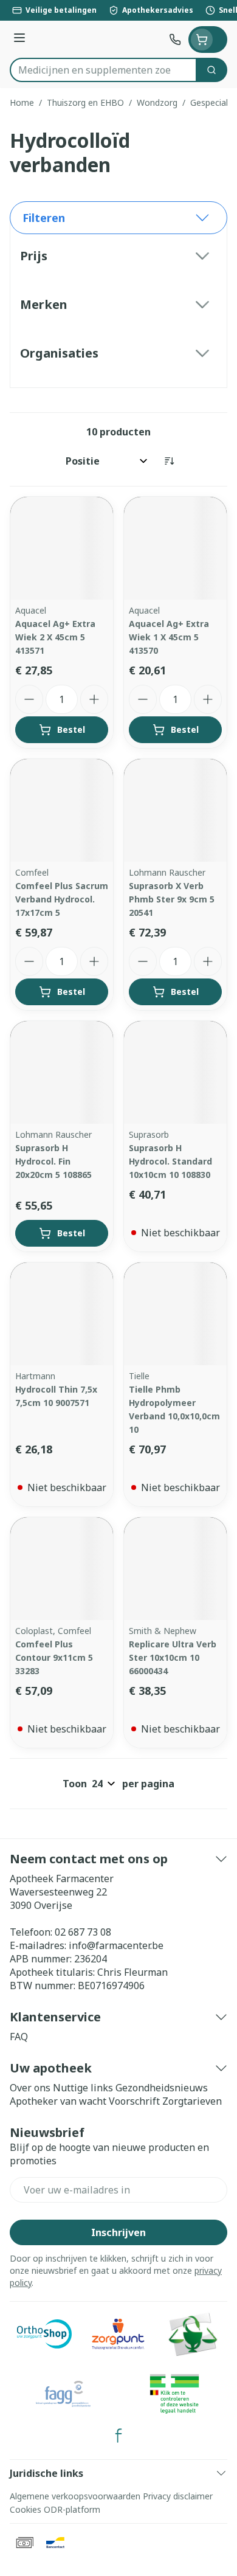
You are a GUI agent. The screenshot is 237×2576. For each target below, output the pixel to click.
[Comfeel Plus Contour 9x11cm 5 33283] (62, 1569)
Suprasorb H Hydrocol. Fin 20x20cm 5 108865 (53, 1161)
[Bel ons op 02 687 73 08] (175, 40)
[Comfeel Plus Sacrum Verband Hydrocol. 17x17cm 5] (62, 810)
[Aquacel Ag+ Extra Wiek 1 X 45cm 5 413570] (175, 548)
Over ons (30, 2088)
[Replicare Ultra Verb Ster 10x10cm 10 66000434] (175, 1569)
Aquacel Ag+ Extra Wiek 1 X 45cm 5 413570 (169, 637)
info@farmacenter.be (116, 1945)
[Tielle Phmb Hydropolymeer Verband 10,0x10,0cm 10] (175, 1314)
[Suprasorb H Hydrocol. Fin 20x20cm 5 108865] (62, 1072)
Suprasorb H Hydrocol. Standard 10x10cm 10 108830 (170, 1161)
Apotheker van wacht (58, 2101)
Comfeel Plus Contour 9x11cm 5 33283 (54, 1657)
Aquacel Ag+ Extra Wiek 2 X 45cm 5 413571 (55, 637)
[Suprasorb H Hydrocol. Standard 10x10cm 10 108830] (175, 1072)
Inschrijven (118, 2232)
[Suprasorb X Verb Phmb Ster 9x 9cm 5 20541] (175, 810)
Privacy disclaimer (178, 2496)
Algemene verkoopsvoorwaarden (75, 2496)
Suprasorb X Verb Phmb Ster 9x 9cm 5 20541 (172, 899)
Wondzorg (157, 102)
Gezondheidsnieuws (162, 2088)
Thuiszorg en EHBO (85, 102)
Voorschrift (134, 2101)
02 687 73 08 (83, 1932)
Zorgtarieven (192, 2101)
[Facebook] (118, 2436)
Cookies (26, 2509)
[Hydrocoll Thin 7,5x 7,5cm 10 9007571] (62, 1314)
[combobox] (103, 70)
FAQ (19, 2037)
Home (22, 102)
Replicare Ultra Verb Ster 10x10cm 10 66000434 (173, 1657)
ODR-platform (72, 2509)
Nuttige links (83, 2088)
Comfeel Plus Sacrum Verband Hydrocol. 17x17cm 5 (62, 899)
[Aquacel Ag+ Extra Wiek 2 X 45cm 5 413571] (62, 548)
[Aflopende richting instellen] (169, 461)
